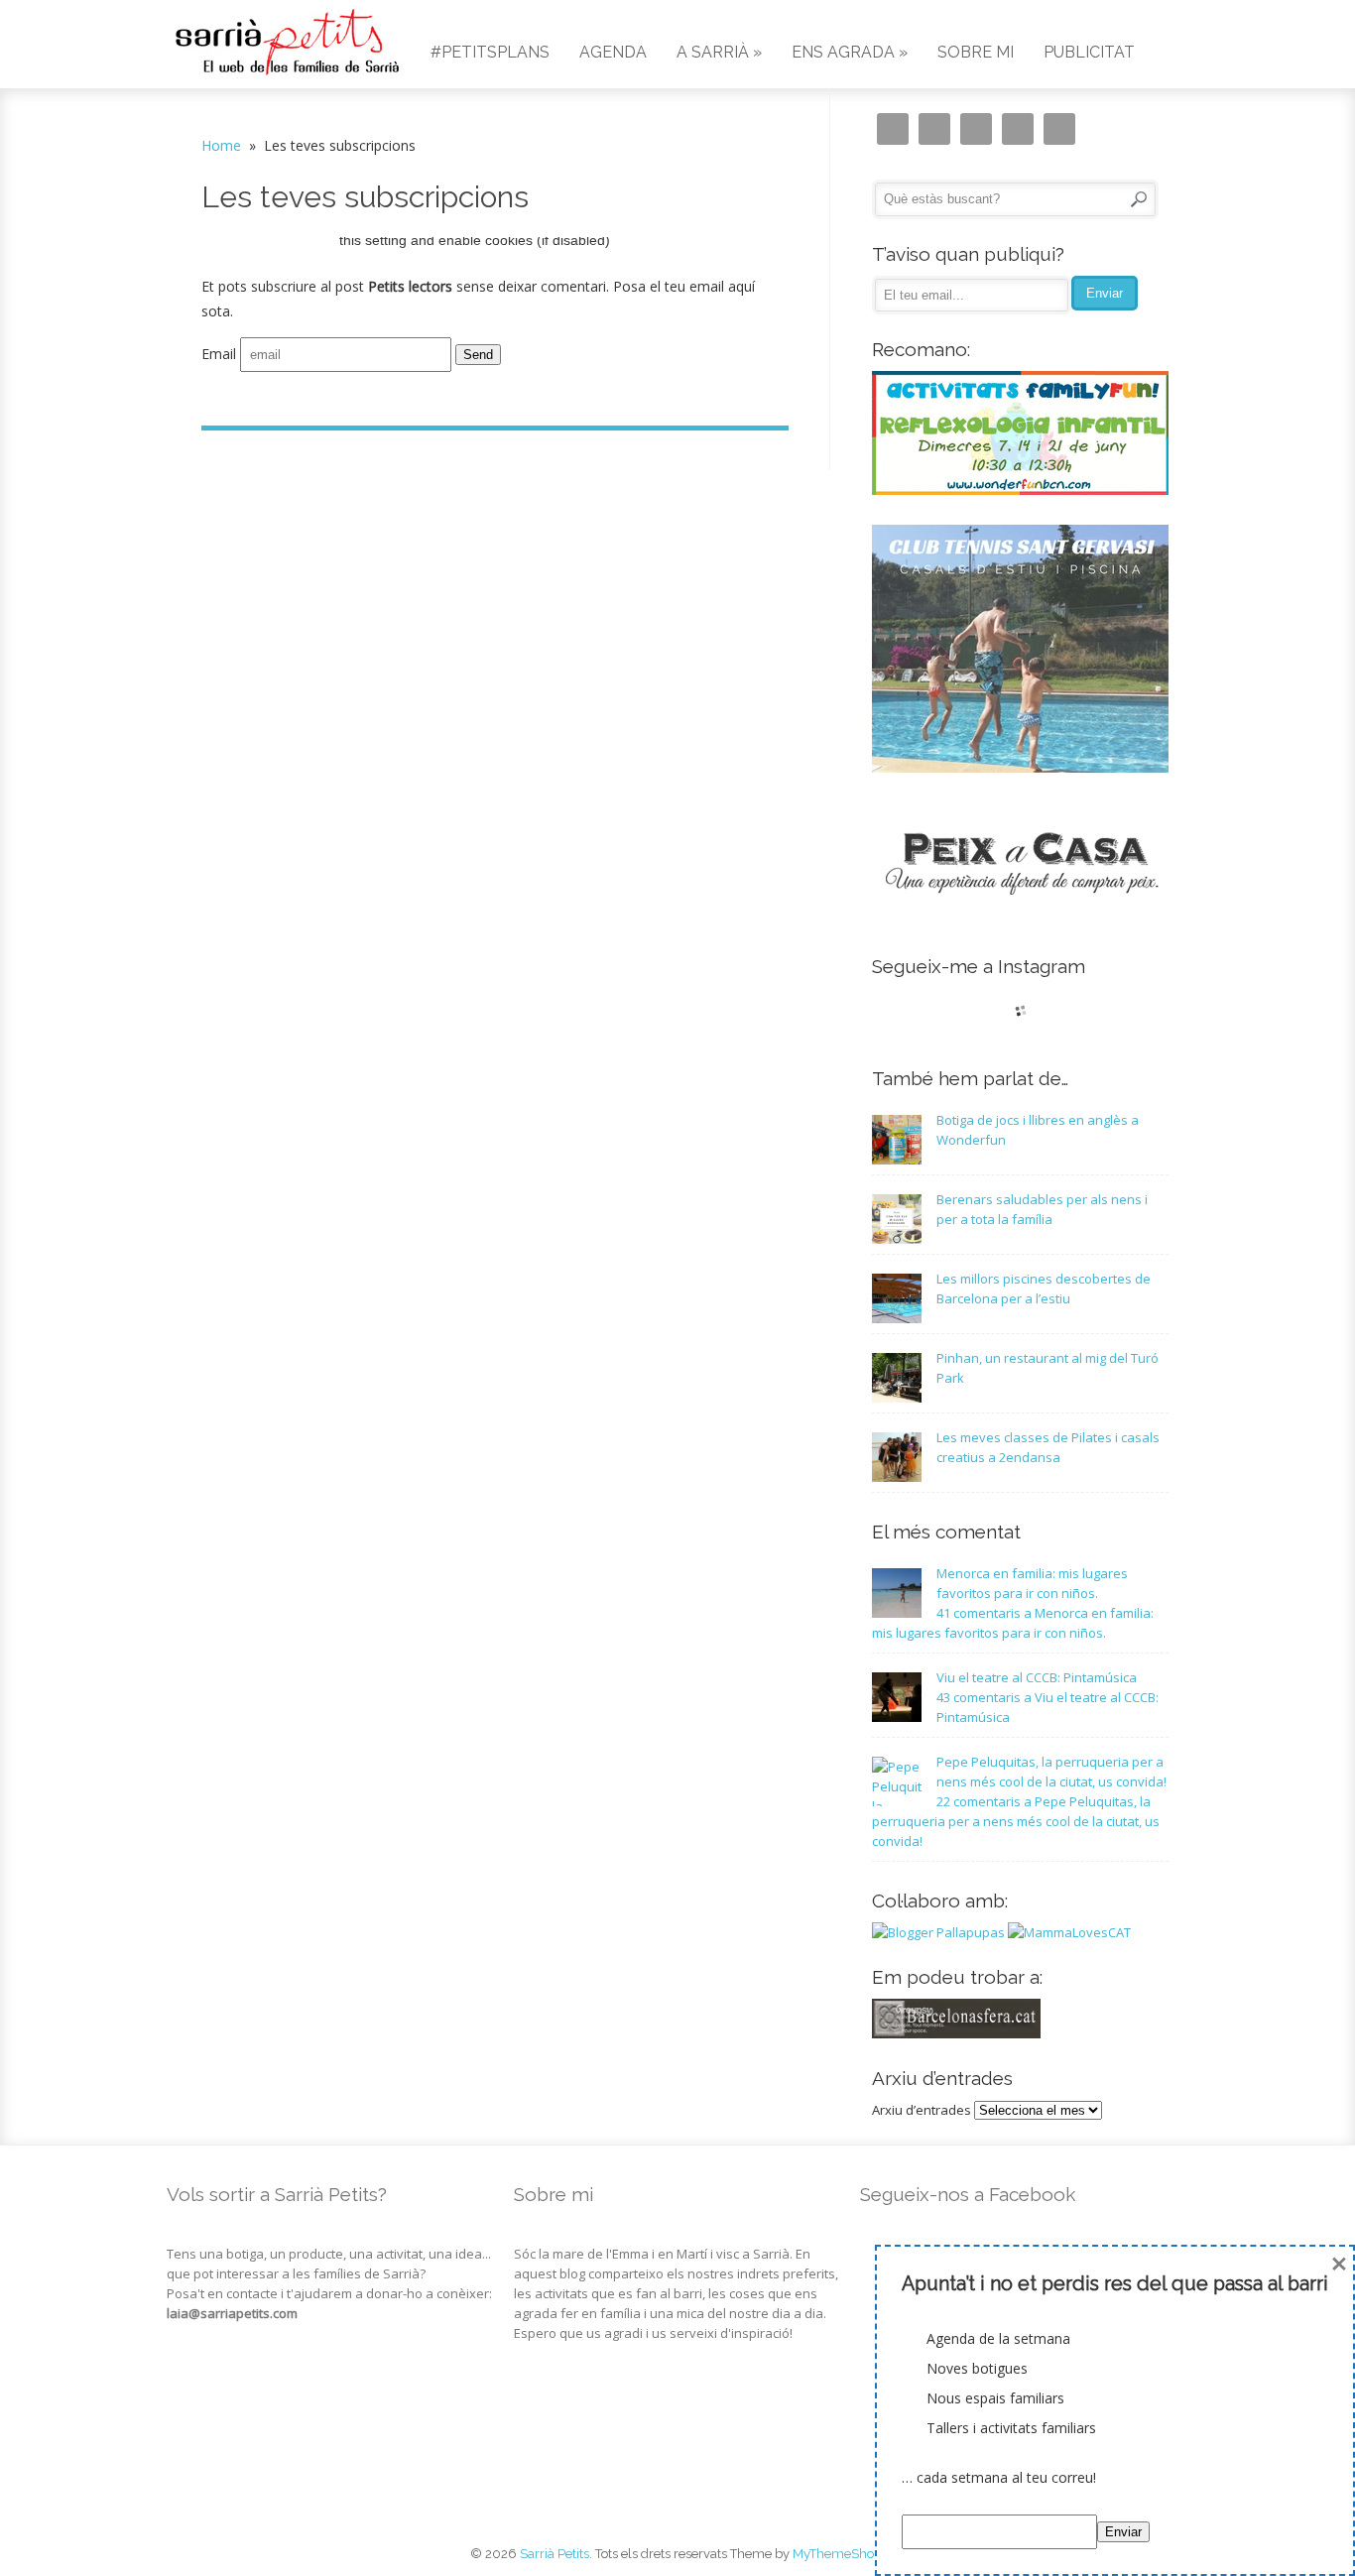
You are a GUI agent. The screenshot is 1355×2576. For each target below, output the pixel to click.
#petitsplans (490, 52)
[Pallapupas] (938, 1932)
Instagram (893, 129)
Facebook (976, 129)
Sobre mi (976, 52)
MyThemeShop (837, 2554)
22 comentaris (1016, 1821)
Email (219, 354)
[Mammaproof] (1069, 1932)
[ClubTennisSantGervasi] (1021, 768)
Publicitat (1089, 52)
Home (221, 145)
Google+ (1018, 129)
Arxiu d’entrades (922, 2110)
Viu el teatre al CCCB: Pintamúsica (1037, 1677)
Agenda (613, 52)
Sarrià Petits (554, 2554)
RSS (1059, 129)
